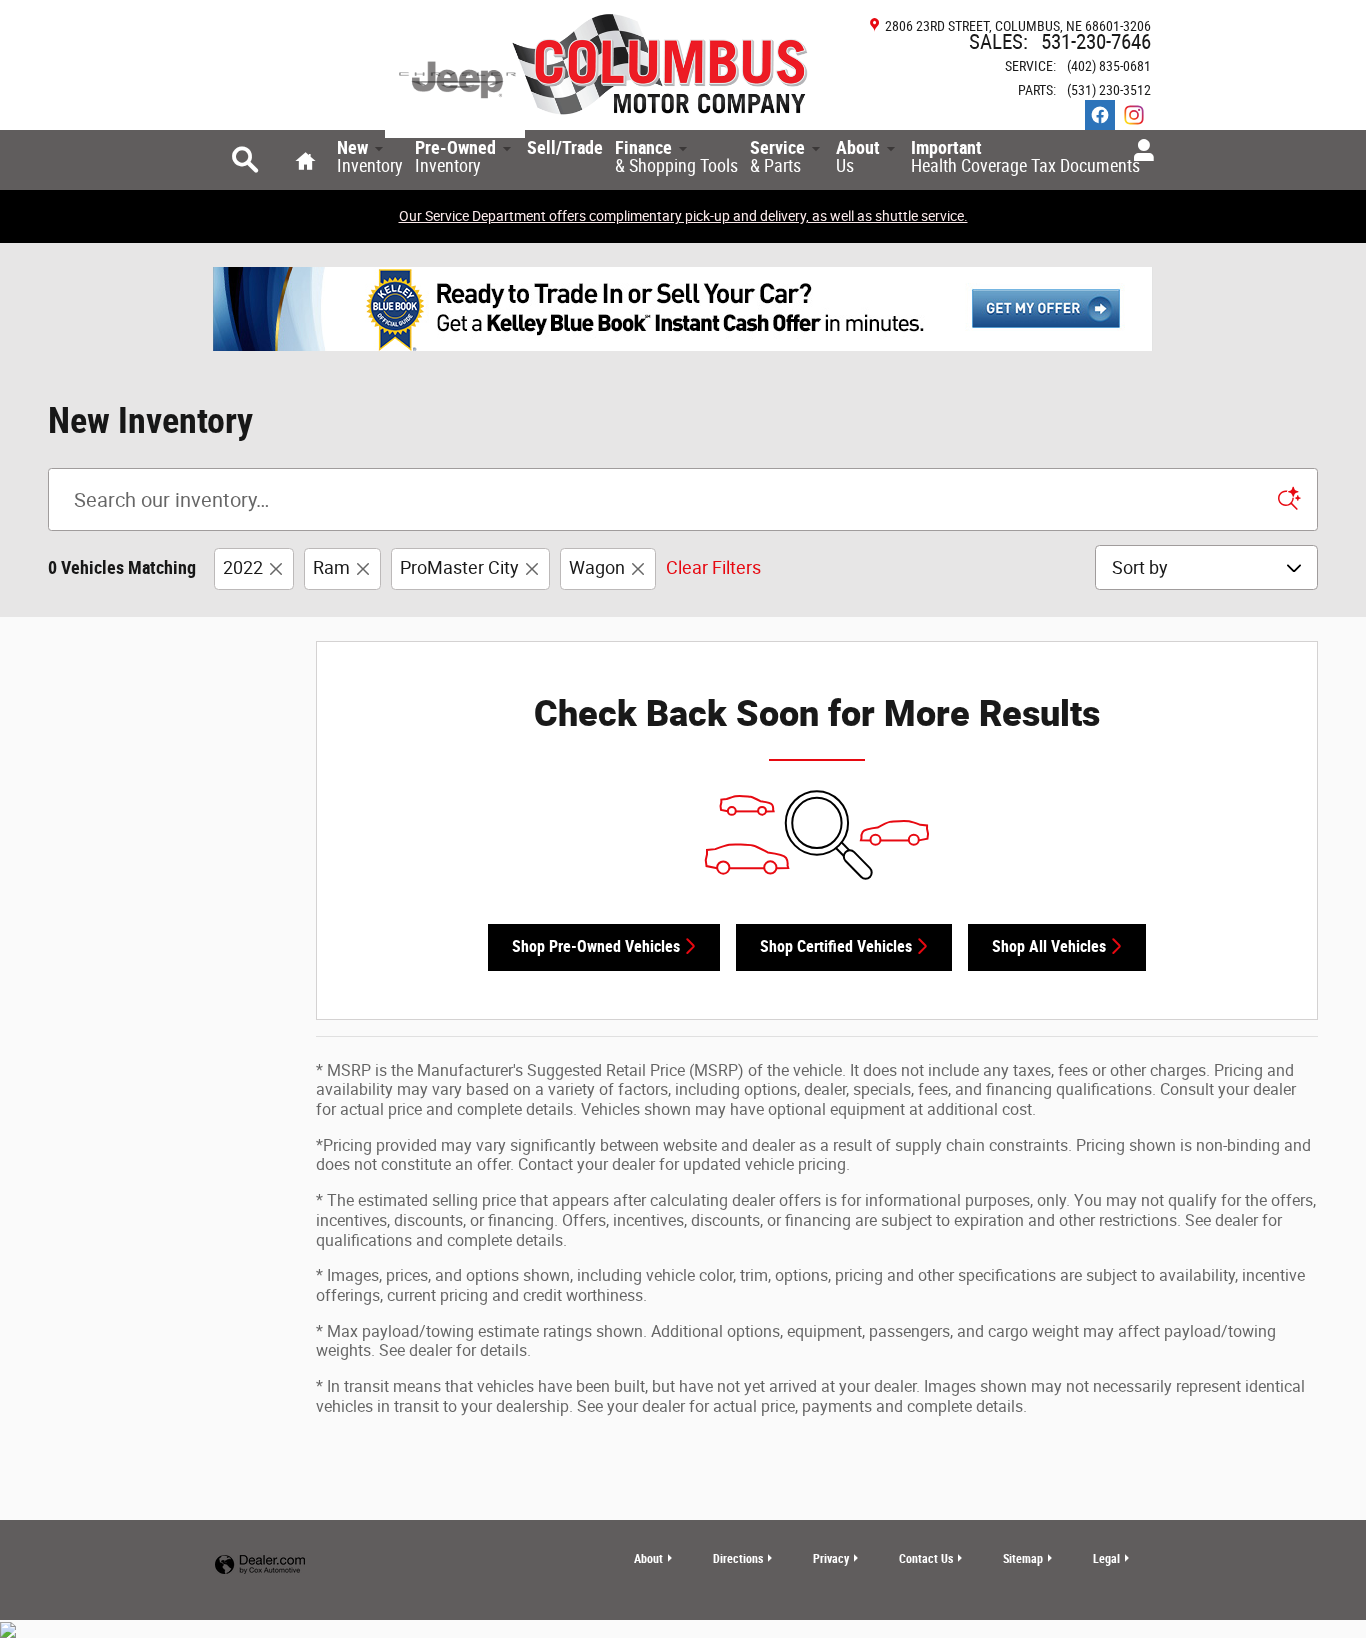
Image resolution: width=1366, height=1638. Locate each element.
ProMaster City (459, 567)
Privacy (831, 1559)
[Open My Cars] (1138, 151)
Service (777, 157)
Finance (676, 157)
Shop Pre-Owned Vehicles (596, 946)
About (858, 157)
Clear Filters (713, 567)
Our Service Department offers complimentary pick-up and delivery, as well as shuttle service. (683, 216)
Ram (331, 567)
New (370, 157)
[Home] (455, 78)
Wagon (597, 567)
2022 (243, 567)
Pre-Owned (455, 157)
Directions (738, 1559)
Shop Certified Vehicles (836, 946)
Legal (1106, 1559)
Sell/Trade (565, 148)
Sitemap (1023, 1559)
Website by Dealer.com (260, 1565)
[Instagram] (1134, 115)
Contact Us (926, 1559)
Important (1025, 157)
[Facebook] (1100, 115)
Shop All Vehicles (1049, 946)
